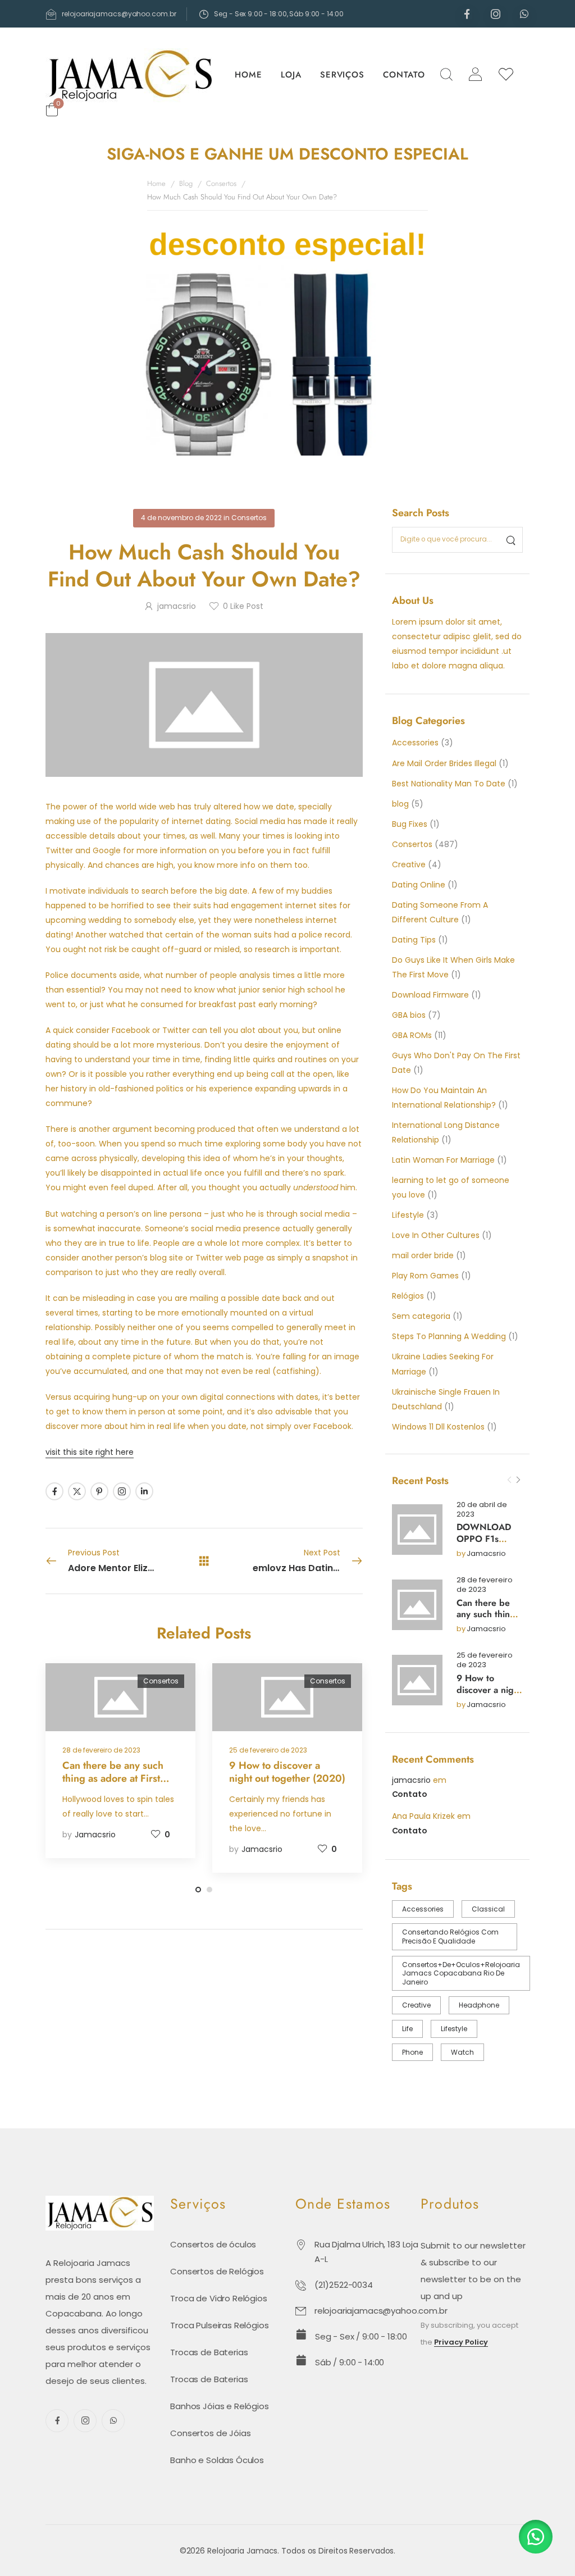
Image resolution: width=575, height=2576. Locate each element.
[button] (536, 2537)
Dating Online (419, 885)
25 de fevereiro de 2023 (485, 1660)
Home (156, 183)
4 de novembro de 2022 (181, 518)
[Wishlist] (506, 75)
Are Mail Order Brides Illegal (444, 763)
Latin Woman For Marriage (443, 1160)
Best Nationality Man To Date (449, 784)
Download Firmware (430, 995)
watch (462, 2052)
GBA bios (409, 1015)
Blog (186, 183)
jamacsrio (486, 1554)
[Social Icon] (467, 14)
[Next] (518, 1480)
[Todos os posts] (204, 1560)
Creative (409, 864)
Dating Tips (414, 940)
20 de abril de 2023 (482, 1510)
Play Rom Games (425, 1276)
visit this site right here (90, 1452)
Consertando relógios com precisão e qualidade (450, 1936)
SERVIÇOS (342, 75)
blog (400, 804)
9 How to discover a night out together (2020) (489, 1696)
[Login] (475, 74)
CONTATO (404, 75)
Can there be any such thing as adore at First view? (489, 1620)
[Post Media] (417, 1530)
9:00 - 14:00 (324, 14)
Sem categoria (421, 1316)
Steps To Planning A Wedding (449, 1336)
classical (488, 1909)
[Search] (446, 74)
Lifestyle (408, 1215)
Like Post (243, 606)
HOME (248, 75)
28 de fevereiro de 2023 (485, 1585)
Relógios (408, 1296)
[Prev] (509, 1480)
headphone (479, 2005)
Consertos (221, 183)
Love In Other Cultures (436, 1235)
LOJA (291, 75)
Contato (410, 1794)
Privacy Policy (461, 2343)
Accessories (415, 743)
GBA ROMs (412, 1035)
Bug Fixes (410, 824)
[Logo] (130, 75)
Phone (412, 2052)
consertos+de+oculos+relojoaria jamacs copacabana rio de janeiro (461, 1973)
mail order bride (423, 1255)
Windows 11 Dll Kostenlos (438, 1427)
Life (407, 2029)
